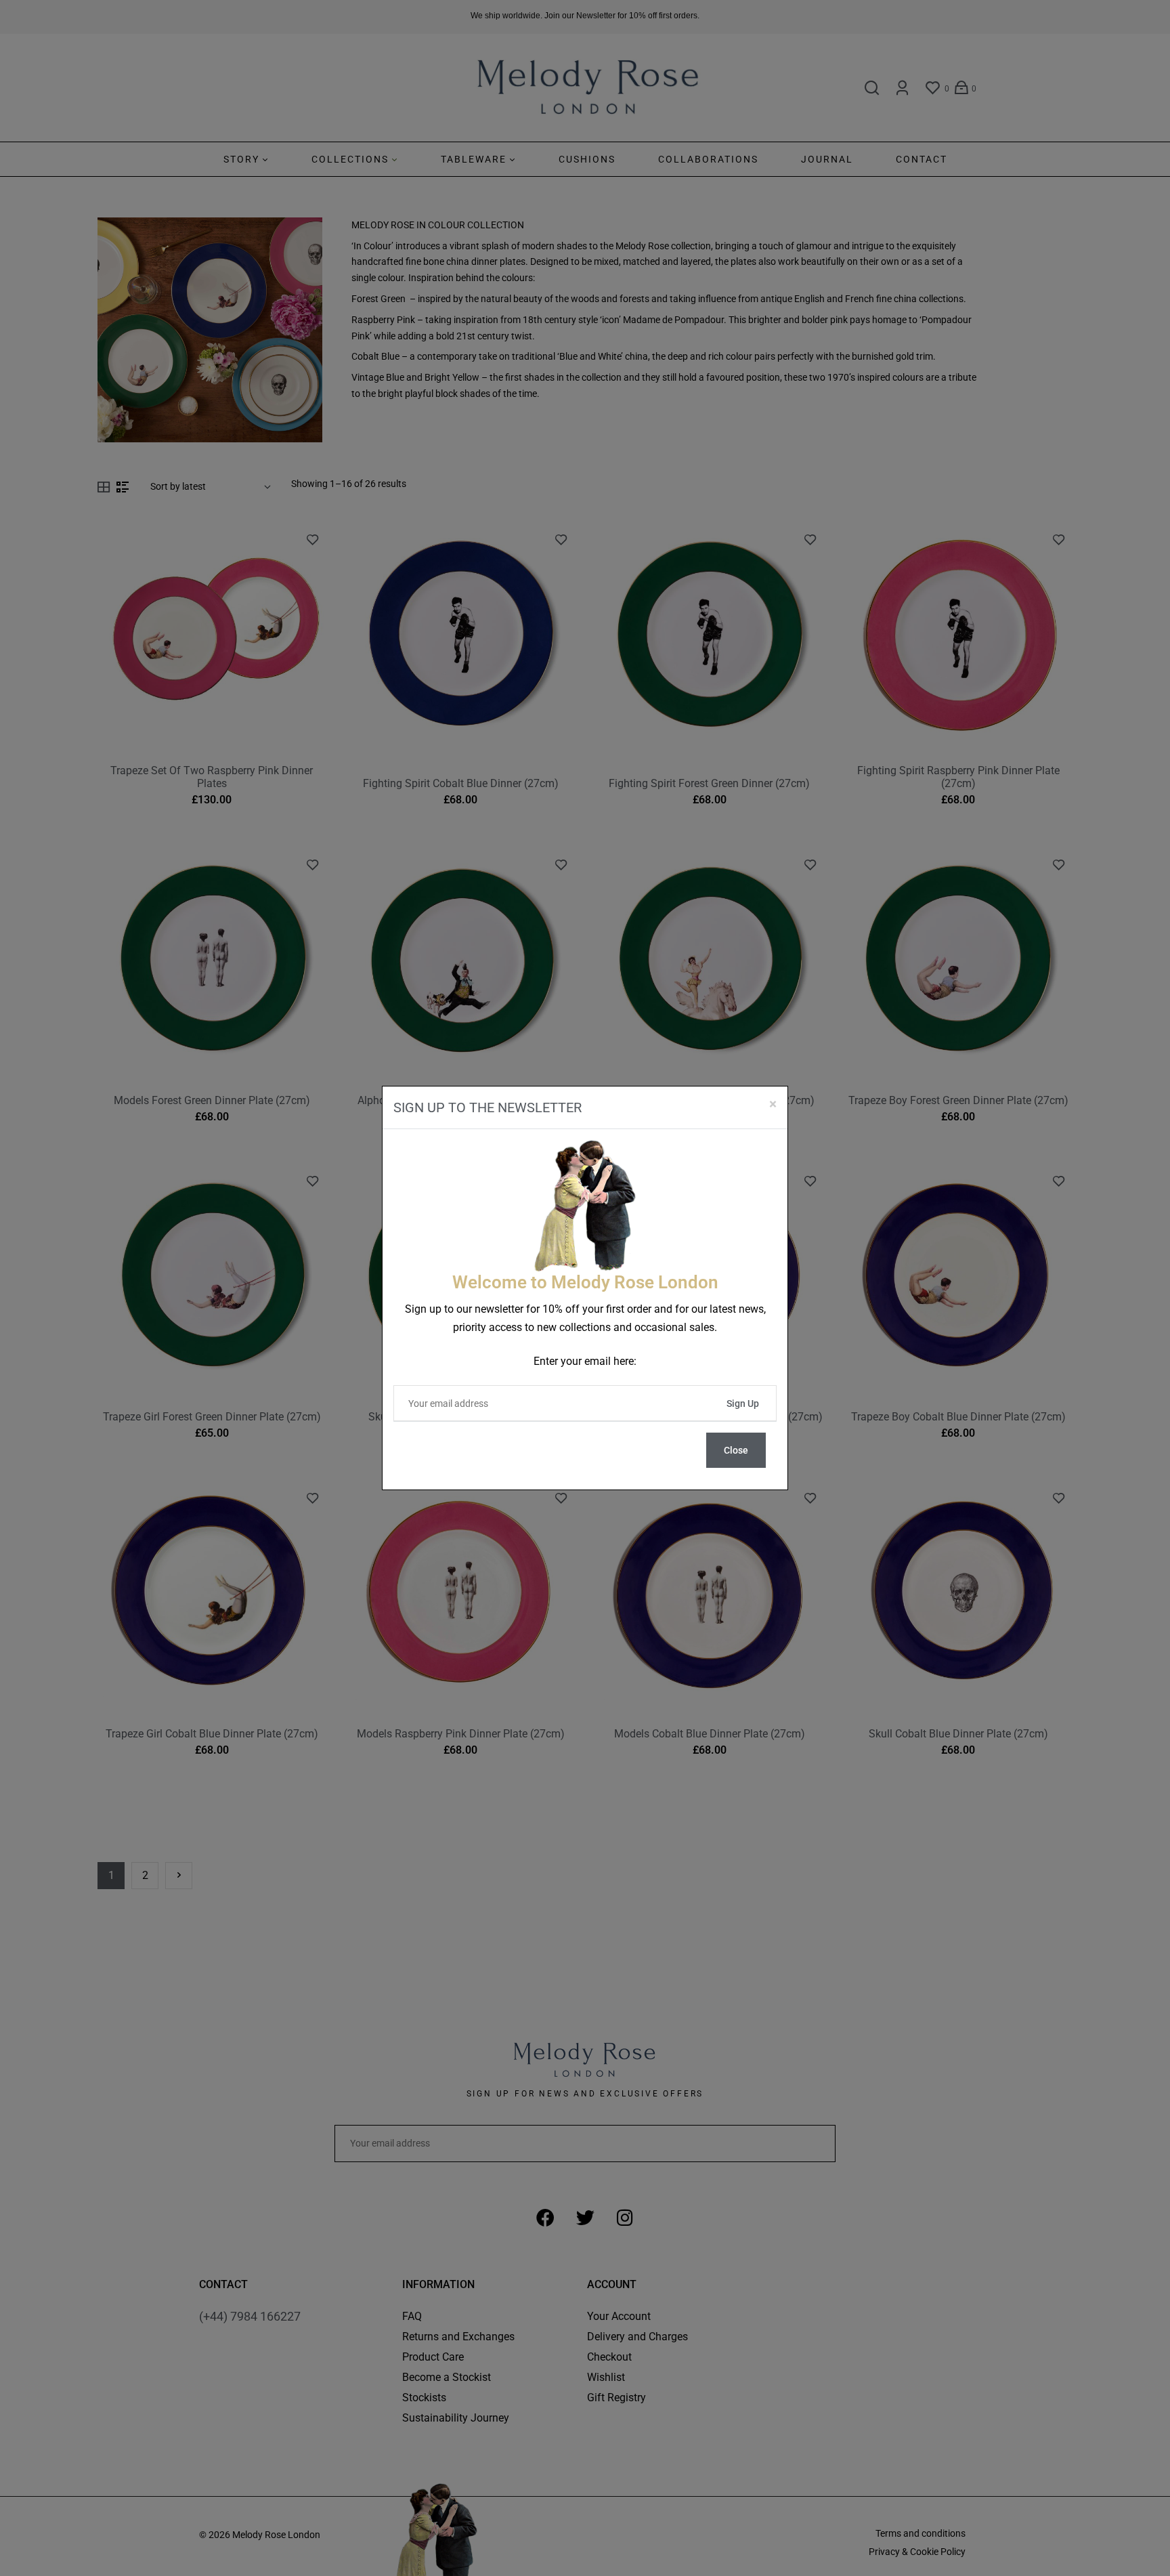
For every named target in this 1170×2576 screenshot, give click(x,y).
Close (736, 1450)
